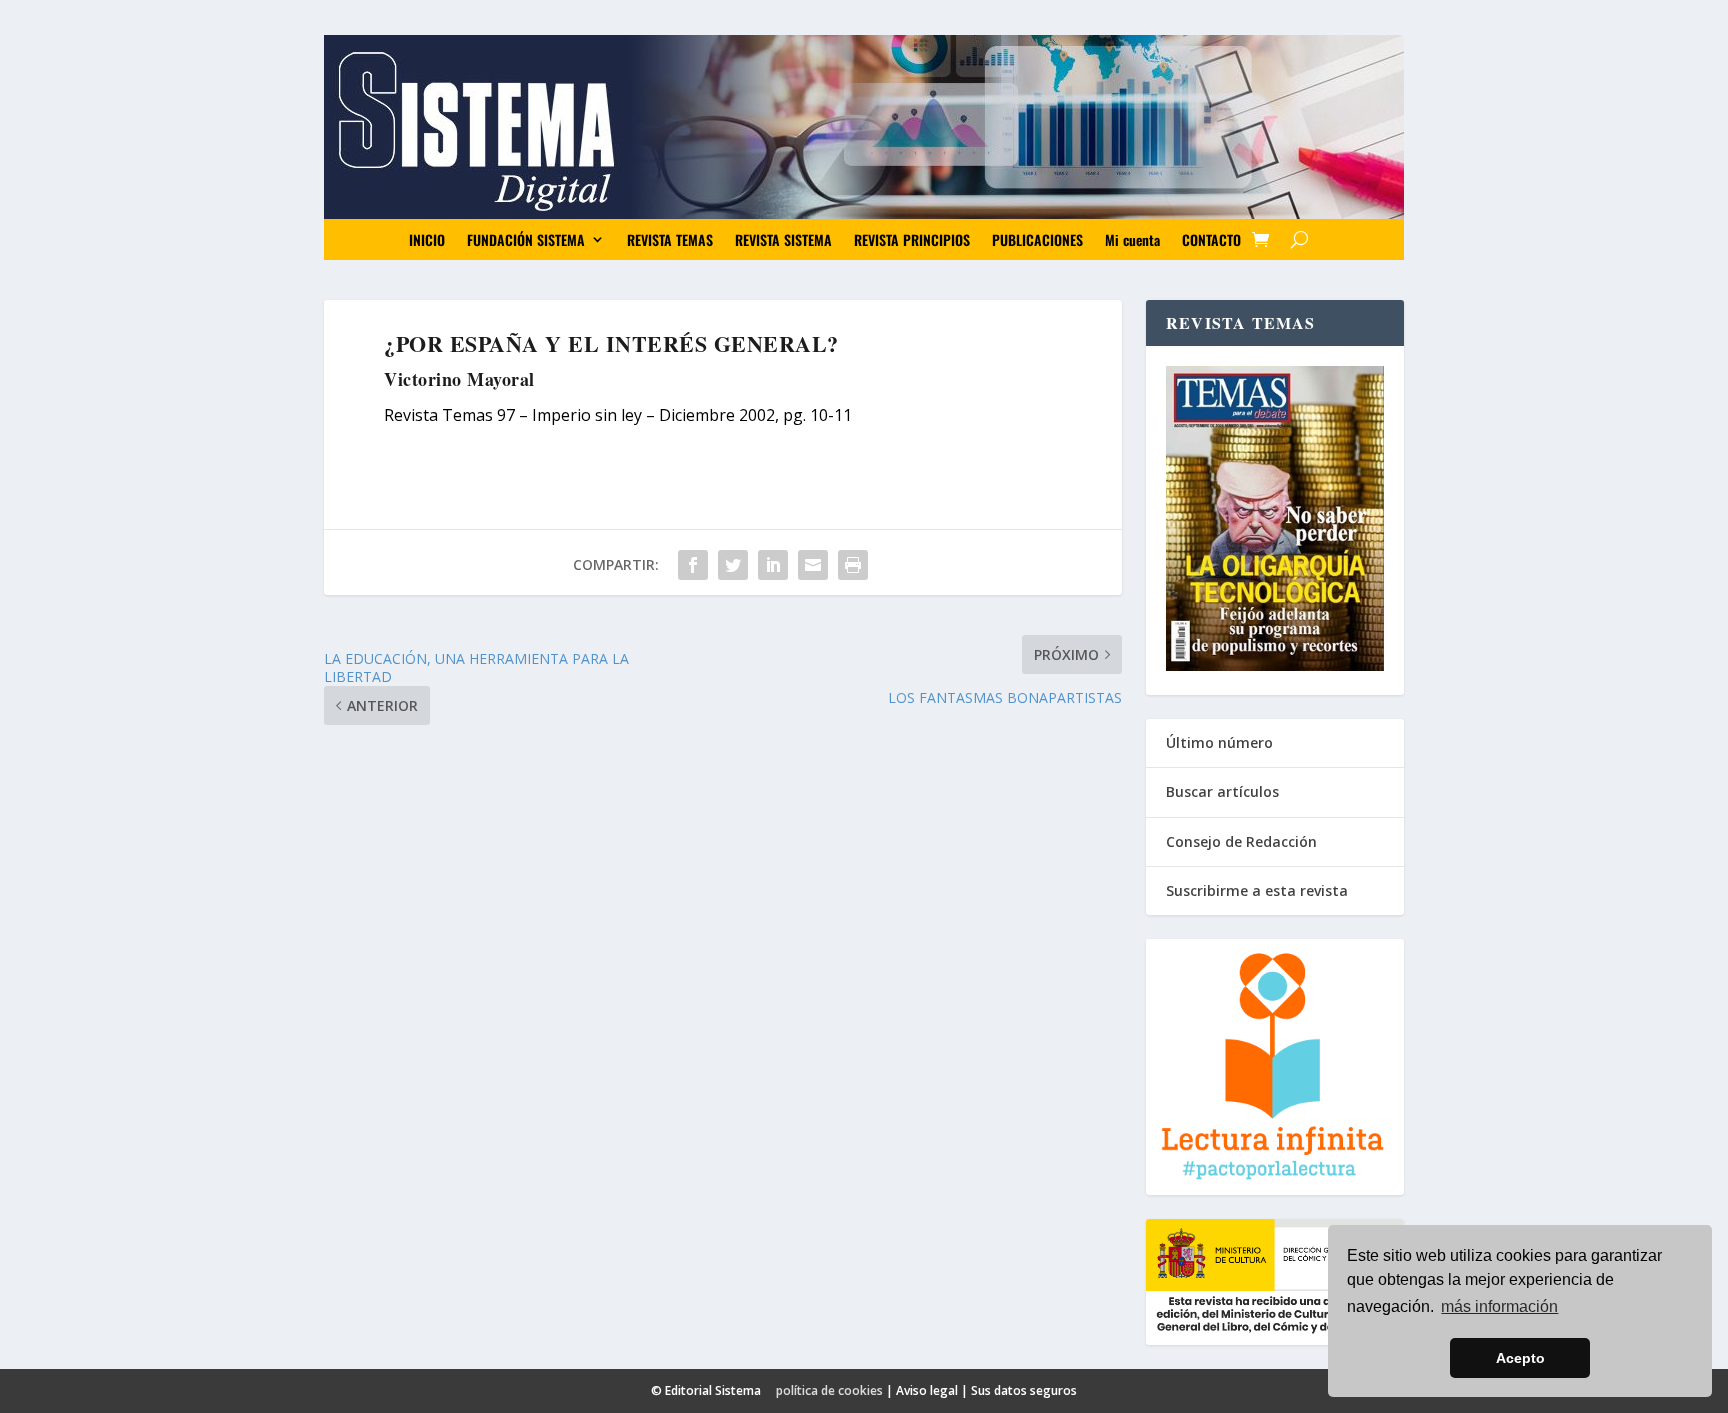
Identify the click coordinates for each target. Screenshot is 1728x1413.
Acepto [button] (1520, 1358)
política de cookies (829, 1390)
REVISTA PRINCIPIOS (912, 239)
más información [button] (1499, 1306)
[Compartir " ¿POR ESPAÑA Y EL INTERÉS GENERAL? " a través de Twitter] (733, 565)
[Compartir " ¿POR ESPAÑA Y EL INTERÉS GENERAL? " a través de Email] (813, 565)
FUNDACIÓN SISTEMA (526, 239)
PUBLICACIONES (1037, 239)
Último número (1219, 742)
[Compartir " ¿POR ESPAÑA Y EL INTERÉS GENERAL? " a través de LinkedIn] (773, 565)
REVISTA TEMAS (670, 239)
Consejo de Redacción (1241, 841)
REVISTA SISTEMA (783, 239)
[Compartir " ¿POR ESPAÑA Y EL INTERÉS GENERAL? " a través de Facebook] (693, 565)
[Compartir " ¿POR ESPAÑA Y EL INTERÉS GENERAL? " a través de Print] (853, 565)
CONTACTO (1211, 239)
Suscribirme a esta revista (1257, 890)
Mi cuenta (1132, 239)
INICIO (427, 239)
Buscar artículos (1222, 791)
